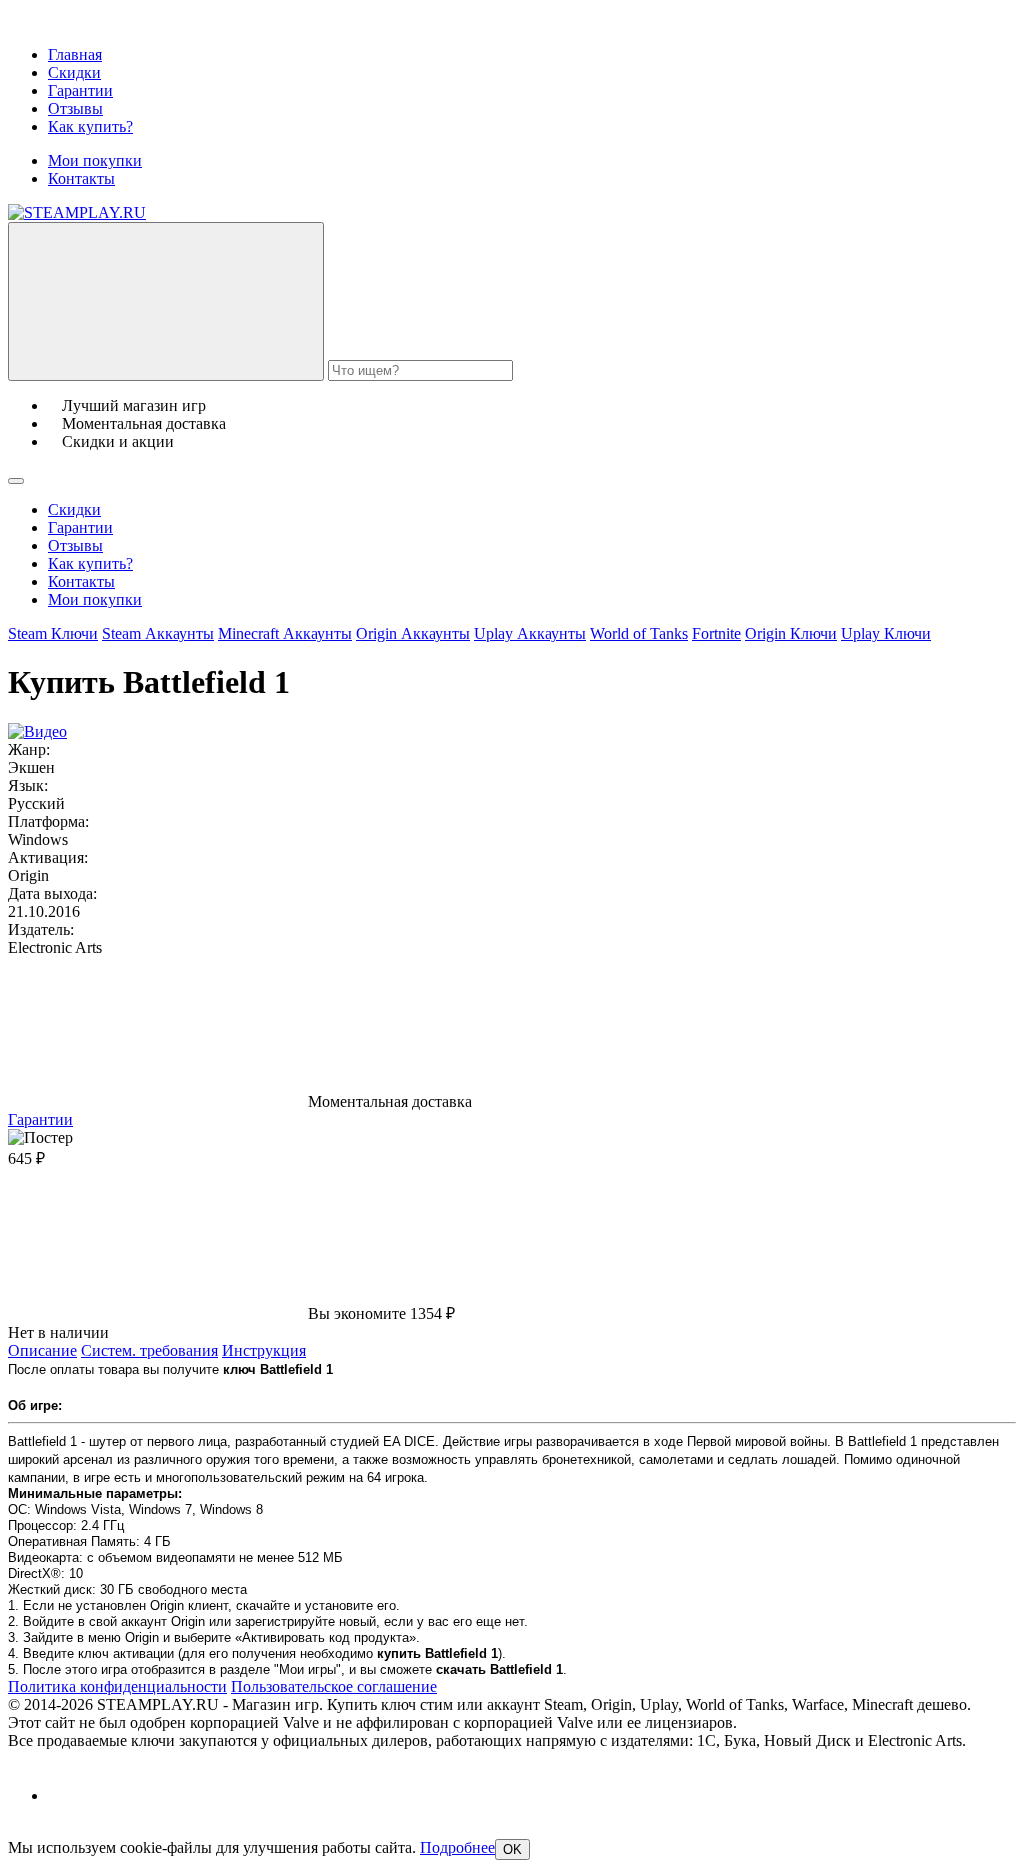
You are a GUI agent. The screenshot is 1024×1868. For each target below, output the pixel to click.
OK (512, 1849)
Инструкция (264, 1350)
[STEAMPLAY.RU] (77, 212)
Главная (75, 54)
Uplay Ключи (886, 633)
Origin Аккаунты (413, 633)
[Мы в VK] (65, 1795)
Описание (42, 1350)
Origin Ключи (791, 633)
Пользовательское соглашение (334, 1686)
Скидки (74, 72)
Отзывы (75, 108)
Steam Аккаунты (158, 633)
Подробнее (457, 1847)
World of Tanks (639, 633)
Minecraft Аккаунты (285, 633)
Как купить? (90, 126)
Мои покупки (95, 160)
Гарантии (80, 90)
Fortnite (716, 633)
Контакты (81, 178)
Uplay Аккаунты (530, 633)
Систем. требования (149, 1350)
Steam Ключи (53, 633)
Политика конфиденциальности (117, 1686)
